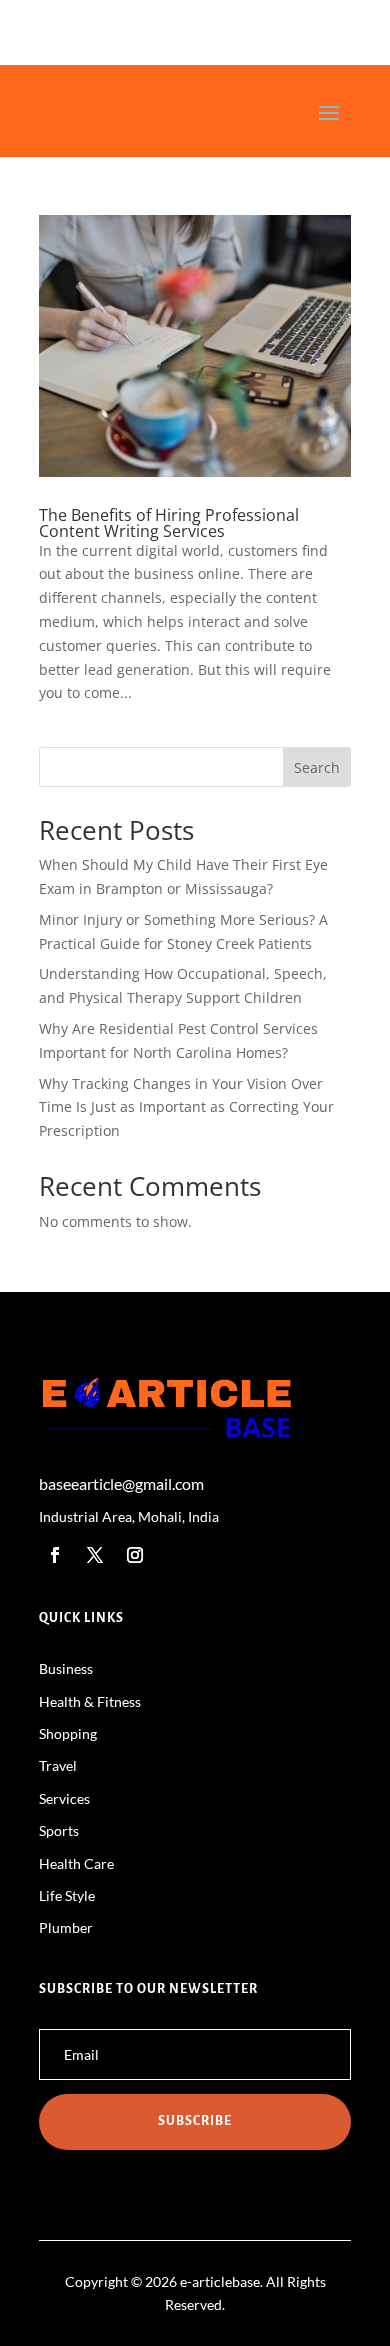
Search (317, 767)
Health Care (76, 1863)
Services (64, 1798)
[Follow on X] (95, 1555)
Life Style (67, 1895)
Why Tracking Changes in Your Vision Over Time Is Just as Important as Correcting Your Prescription (186, 1107)
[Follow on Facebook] (55, 1555)
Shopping (68, 1733)
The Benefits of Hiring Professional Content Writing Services (169, 523)
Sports (59, 1830)
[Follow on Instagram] (135, 1555)
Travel (58, 1765)
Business (66, 1668)
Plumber (66, 1927)
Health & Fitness (90, 1701)
